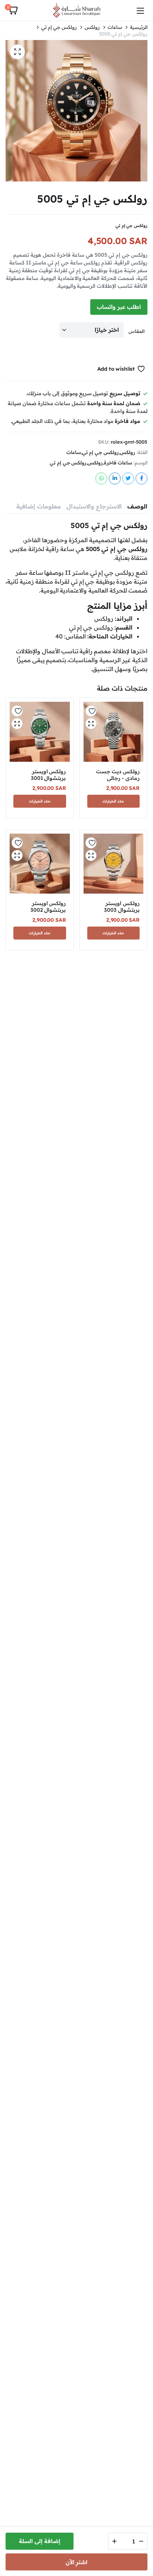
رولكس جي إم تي (59, 27)
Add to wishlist (116, 369)
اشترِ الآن (77, 2562)
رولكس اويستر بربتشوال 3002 (48, 907)
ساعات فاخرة (118, 463)
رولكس (92, 27)
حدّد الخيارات (113, 801)
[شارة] (76, 10)
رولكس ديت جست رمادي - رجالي (118, 775)
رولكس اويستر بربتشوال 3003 (122, 907)
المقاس (136, 331)
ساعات (115, 27)
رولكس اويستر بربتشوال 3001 (48, 775)
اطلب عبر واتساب (119, 307)
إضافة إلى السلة (40, 2541)
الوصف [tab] (137, 506)
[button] (13, 10)
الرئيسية (139, 27)
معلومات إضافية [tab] (39, 506)
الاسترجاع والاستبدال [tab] (94, 506)
